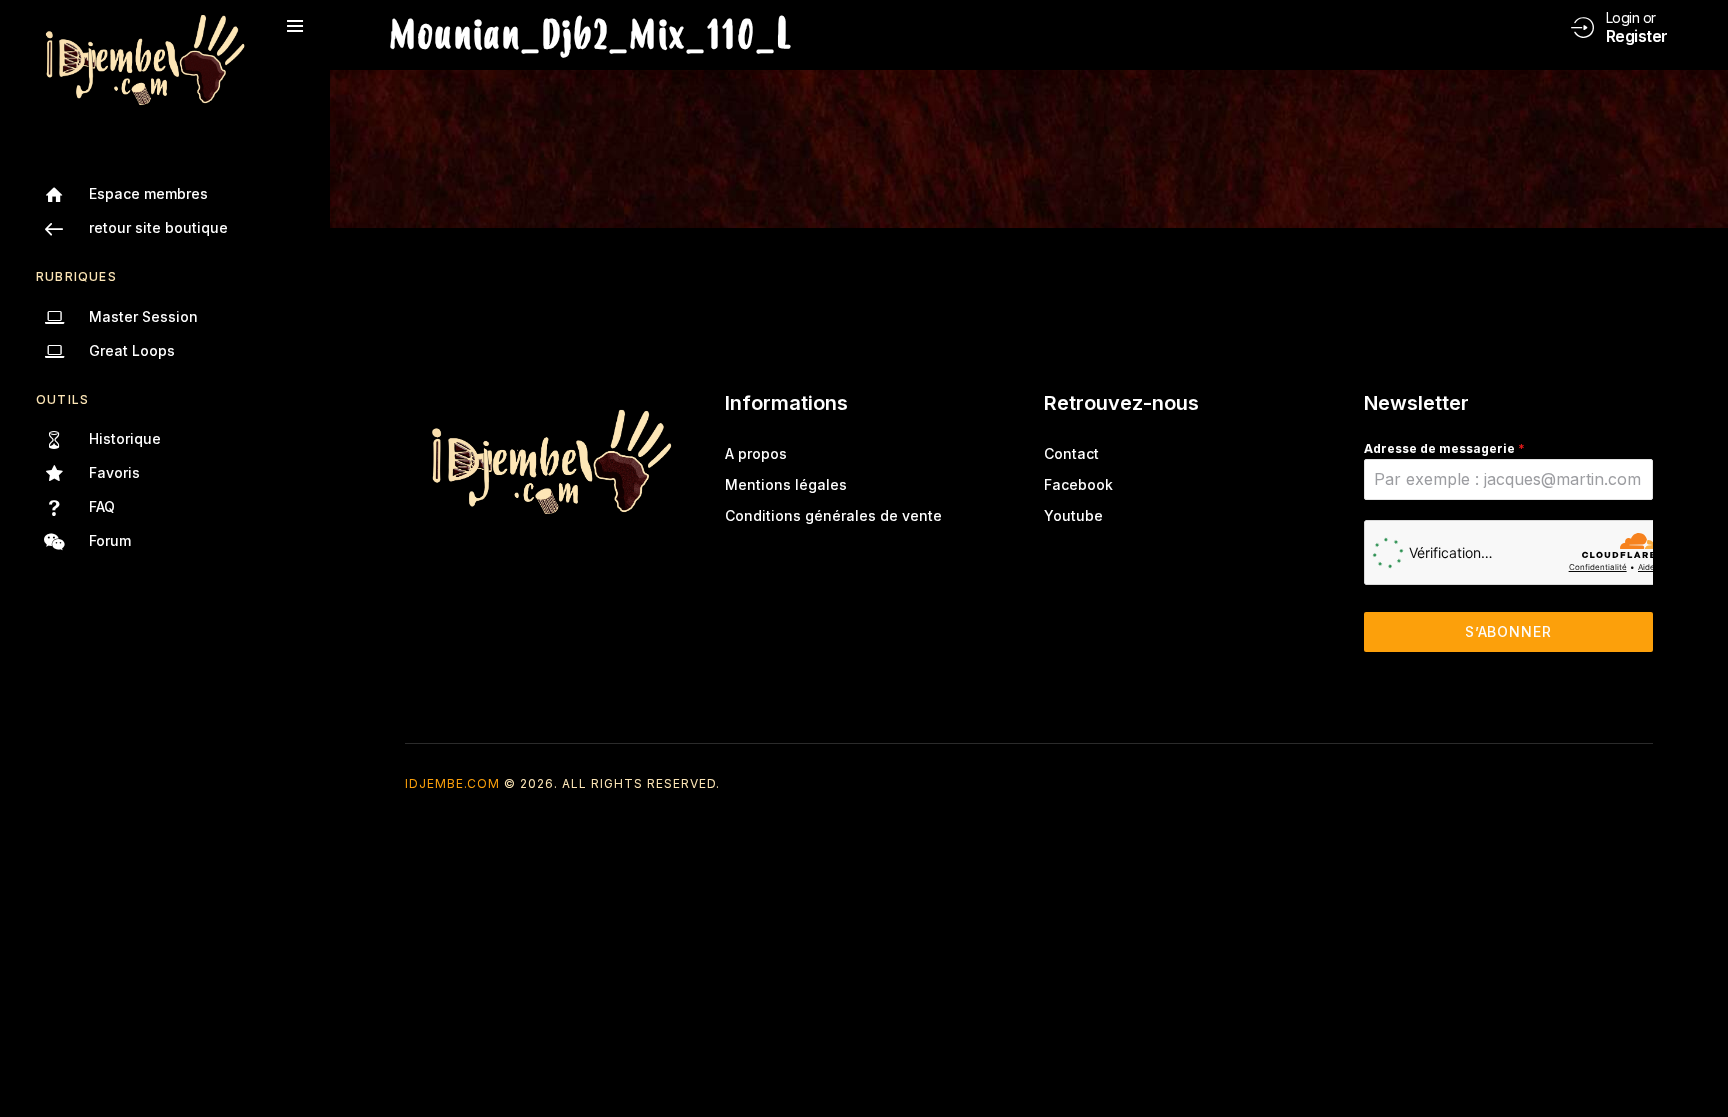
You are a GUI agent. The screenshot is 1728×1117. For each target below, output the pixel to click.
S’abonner (1508, 631)
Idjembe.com (452, 783)
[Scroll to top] (1698, 1064)
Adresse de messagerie (1444, 448)
